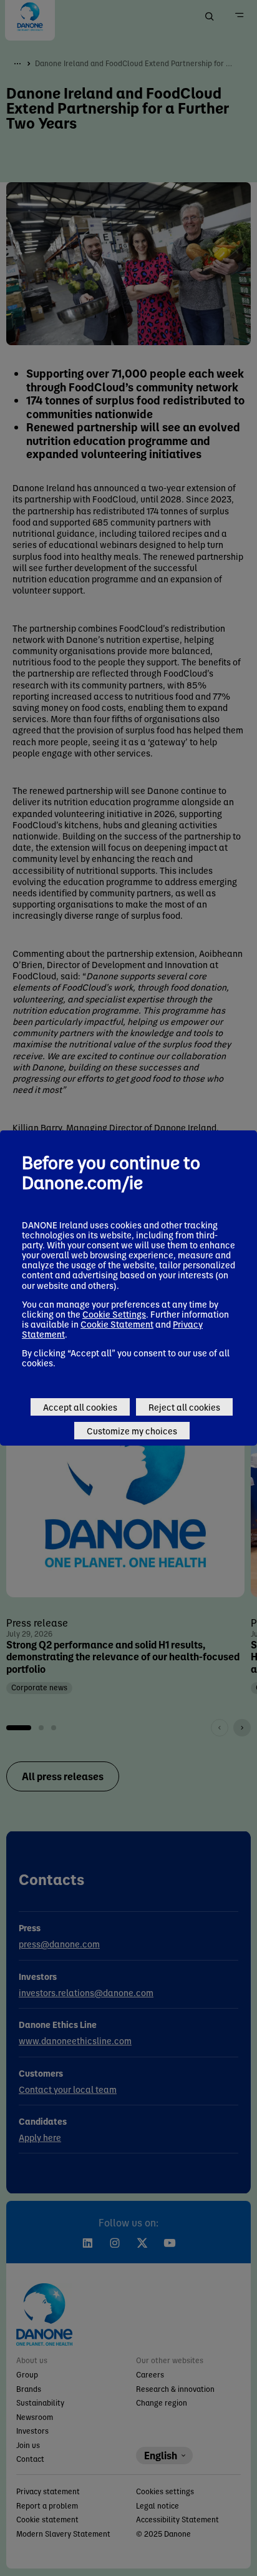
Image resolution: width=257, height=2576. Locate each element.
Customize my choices (132, 1431)
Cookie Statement (117, 1324)
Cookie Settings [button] (114, 1314)
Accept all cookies (80, 1407)
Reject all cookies (184, 1407)
